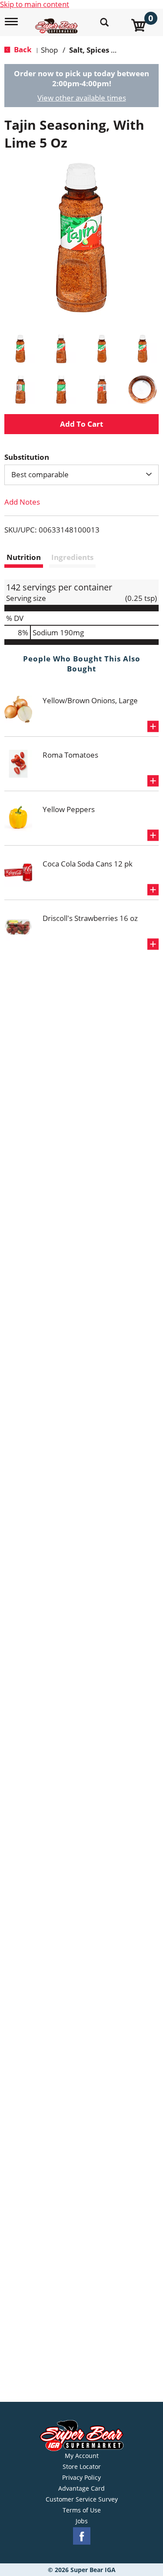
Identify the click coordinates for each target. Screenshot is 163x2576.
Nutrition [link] (24, 557)
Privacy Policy (81, 2478)
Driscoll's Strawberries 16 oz (90, 918)
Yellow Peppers (69, 809)
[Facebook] (82, 2536)
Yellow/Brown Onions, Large (90, 700)
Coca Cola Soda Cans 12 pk (88, 864)
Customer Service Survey (82, 2499)
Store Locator (82, 2467)
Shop (49, 50)
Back (22, 49)
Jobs (82, 2521)
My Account (82, 2456)
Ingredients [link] (72, 557)
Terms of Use (82, 2510)
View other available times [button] (82, 98)
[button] (20, 349)
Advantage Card (81, 2488)
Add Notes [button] (22, 502)
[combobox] (81, 475)
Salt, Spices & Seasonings (114, 50)
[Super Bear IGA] (58, 21)
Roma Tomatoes (70, 755)
